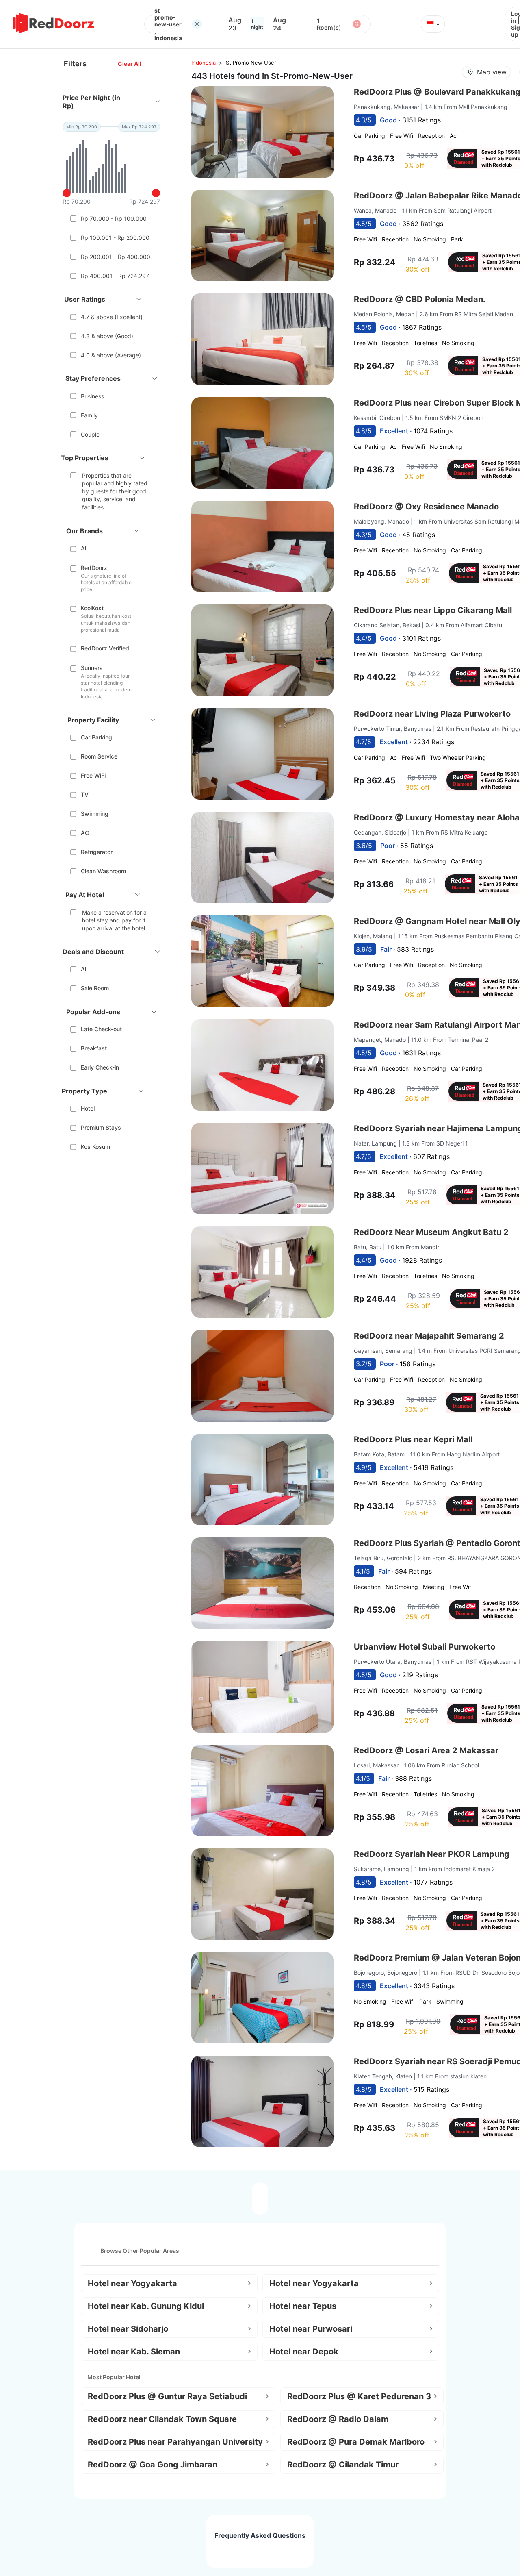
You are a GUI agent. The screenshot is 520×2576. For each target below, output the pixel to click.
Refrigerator (97, 852)
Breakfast (94, 1048)
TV (85, 795)
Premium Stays (101, 1127)
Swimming (95, 814)
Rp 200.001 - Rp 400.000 (116, 257)
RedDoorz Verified (105, 648)
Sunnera (92, 668)
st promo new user (251, 63)
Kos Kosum (95, 1147)
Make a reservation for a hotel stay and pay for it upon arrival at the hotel (114, 920)
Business (92, 396)
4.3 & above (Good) (107, 336)
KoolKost (92, 608)
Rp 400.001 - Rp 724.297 (115, 276)
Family (89, 415)
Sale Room (95, 988)
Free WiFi (93, 775)
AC (85, 833)
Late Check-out (101, 1029)
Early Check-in (100, 1067)
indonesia (204, 63)
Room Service (99, 756)
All (84, 548)
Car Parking (96, 737)
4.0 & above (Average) (111, 355)
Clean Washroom (103, 871)
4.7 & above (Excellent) (112, 317)
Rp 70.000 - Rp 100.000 (114, 218)
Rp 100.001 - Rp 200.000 (115, 238)
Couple (90, 434)
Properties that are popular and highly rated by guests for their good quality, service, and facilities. (115, 491)
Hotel (88, 1108)
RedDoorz (94, 568)
